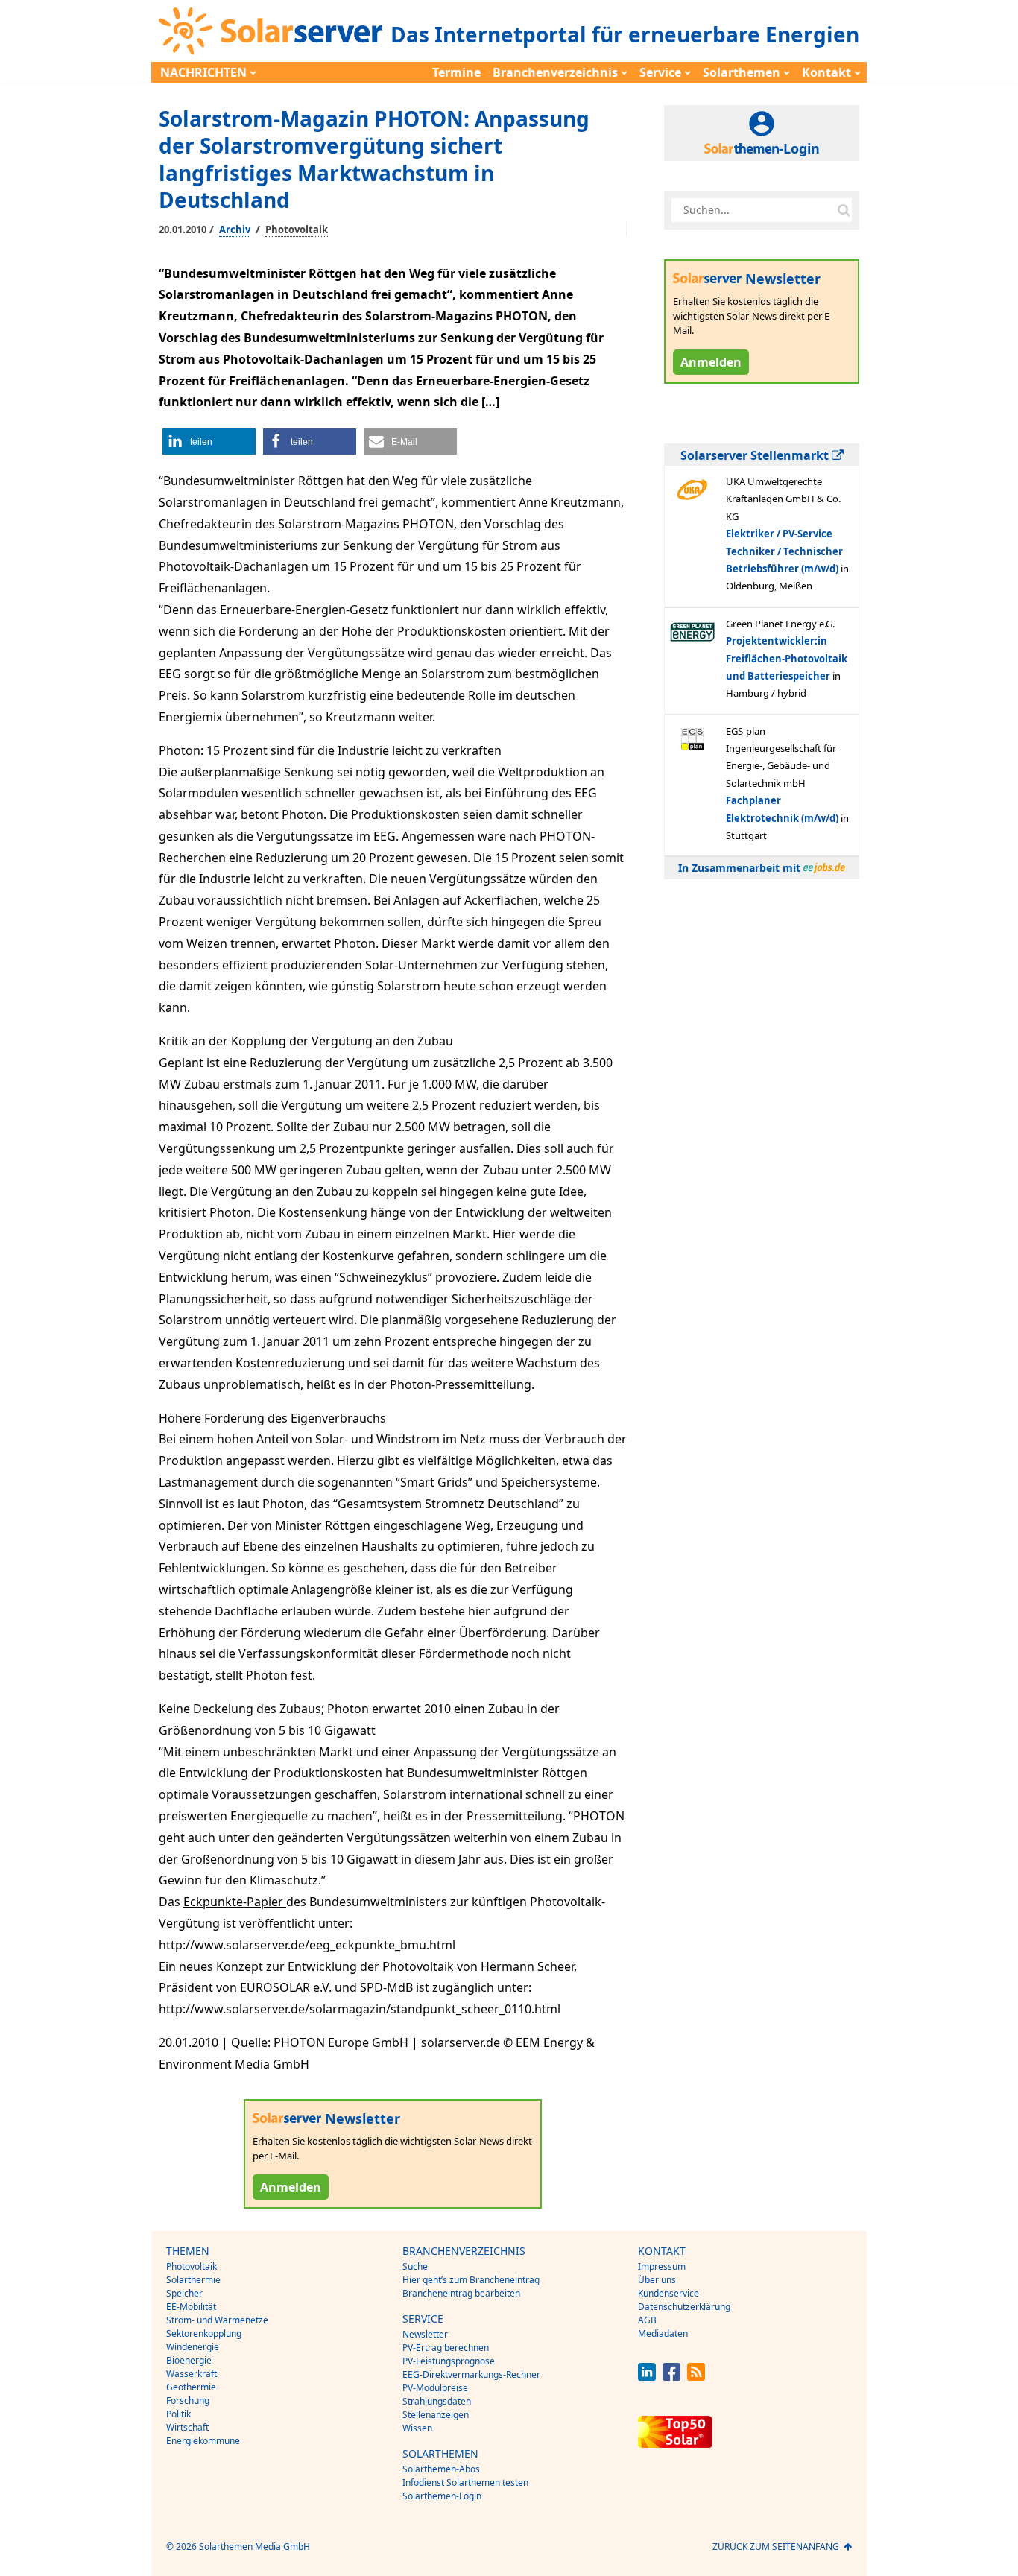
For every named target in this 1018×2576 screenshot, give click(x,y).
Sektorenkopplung (204, 2333)
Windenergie (193, 2347)
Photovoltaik (297, 230)
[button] (209, 442)
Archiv (235, 230)
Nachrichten (203, 72)
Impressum (662, 2266)
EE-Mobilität (191, 2307)
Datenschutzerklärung (684, 2307)
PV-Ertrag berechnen (446, 2348)
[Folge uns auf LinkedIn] (647, 2377)
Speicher (184, 2293)
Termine (456, 72)
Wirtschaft (187, 2427)
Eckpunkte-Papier (235, 1902)
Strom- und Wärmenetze (217, 2320)
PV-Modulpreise (435, 2388)
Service (660, 72)
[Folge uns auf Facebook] (671, 2377)
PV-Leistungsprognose (449, 2361)
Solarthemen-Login (442, 2496)
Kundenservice (668, 2293)
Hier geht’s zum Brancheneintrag (471, 2280)
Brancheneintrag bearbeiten (461, 2293)
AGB (647, 2320)
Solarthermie (193, 2280)
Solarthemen (742, 72)
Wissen (417, 2428)
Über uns (657, 2280)
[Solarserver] (271, 31)
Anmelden (291, 2187)
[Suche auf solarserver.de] (844, 210)
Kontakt (826, 72)
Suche (415, 2266)
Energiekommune (203, 2441)
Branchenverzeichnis (555, 72)
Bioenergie (189, 2360)
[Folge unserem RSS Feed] (696, 2377)
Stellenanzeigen (436, 2415)
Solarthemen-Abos (441, 2469)
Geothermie (191, 2387)
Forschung (188, 2401)
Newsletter (425, 2334)
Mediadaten (663, 2333)
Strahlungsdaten (437, 2401)
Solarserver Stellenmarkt (756, 455)
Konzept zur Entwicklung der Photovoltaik (336, 1966)
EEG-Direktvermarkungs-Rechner (471, 2374)
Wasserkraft (192, 2374)
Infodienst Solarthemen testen (465, 2482)
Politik (178, 2414)
